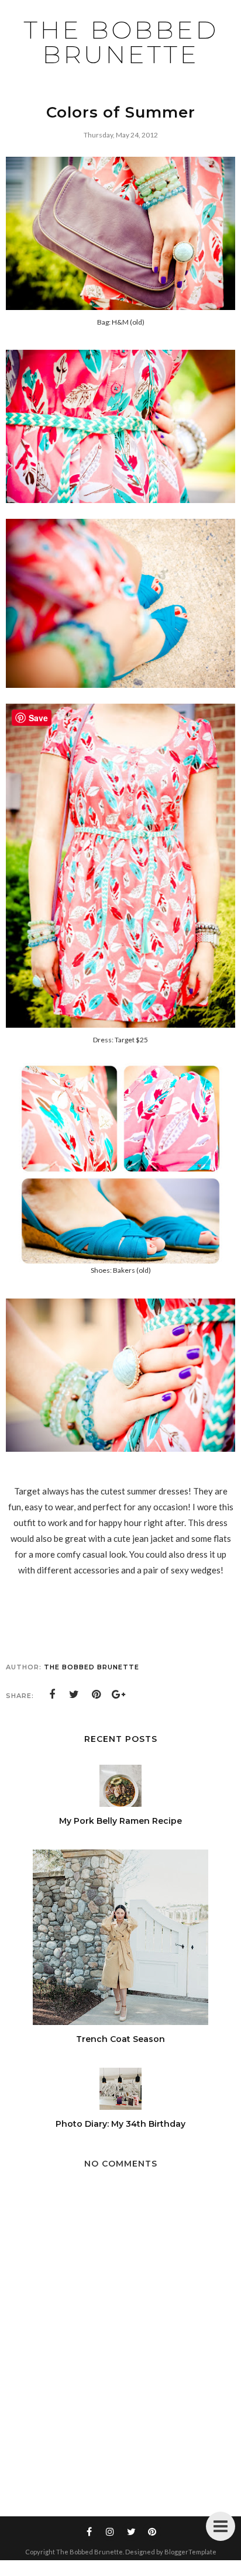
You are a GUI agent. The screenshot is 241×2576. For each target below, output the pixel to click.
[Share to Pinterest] (97, 1695)
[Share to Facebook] (52, 1695)
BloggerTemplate (190, 2552)
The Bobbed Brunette (121, 42)
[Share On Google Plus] (119, 1695)
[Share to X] (74, 1695)
